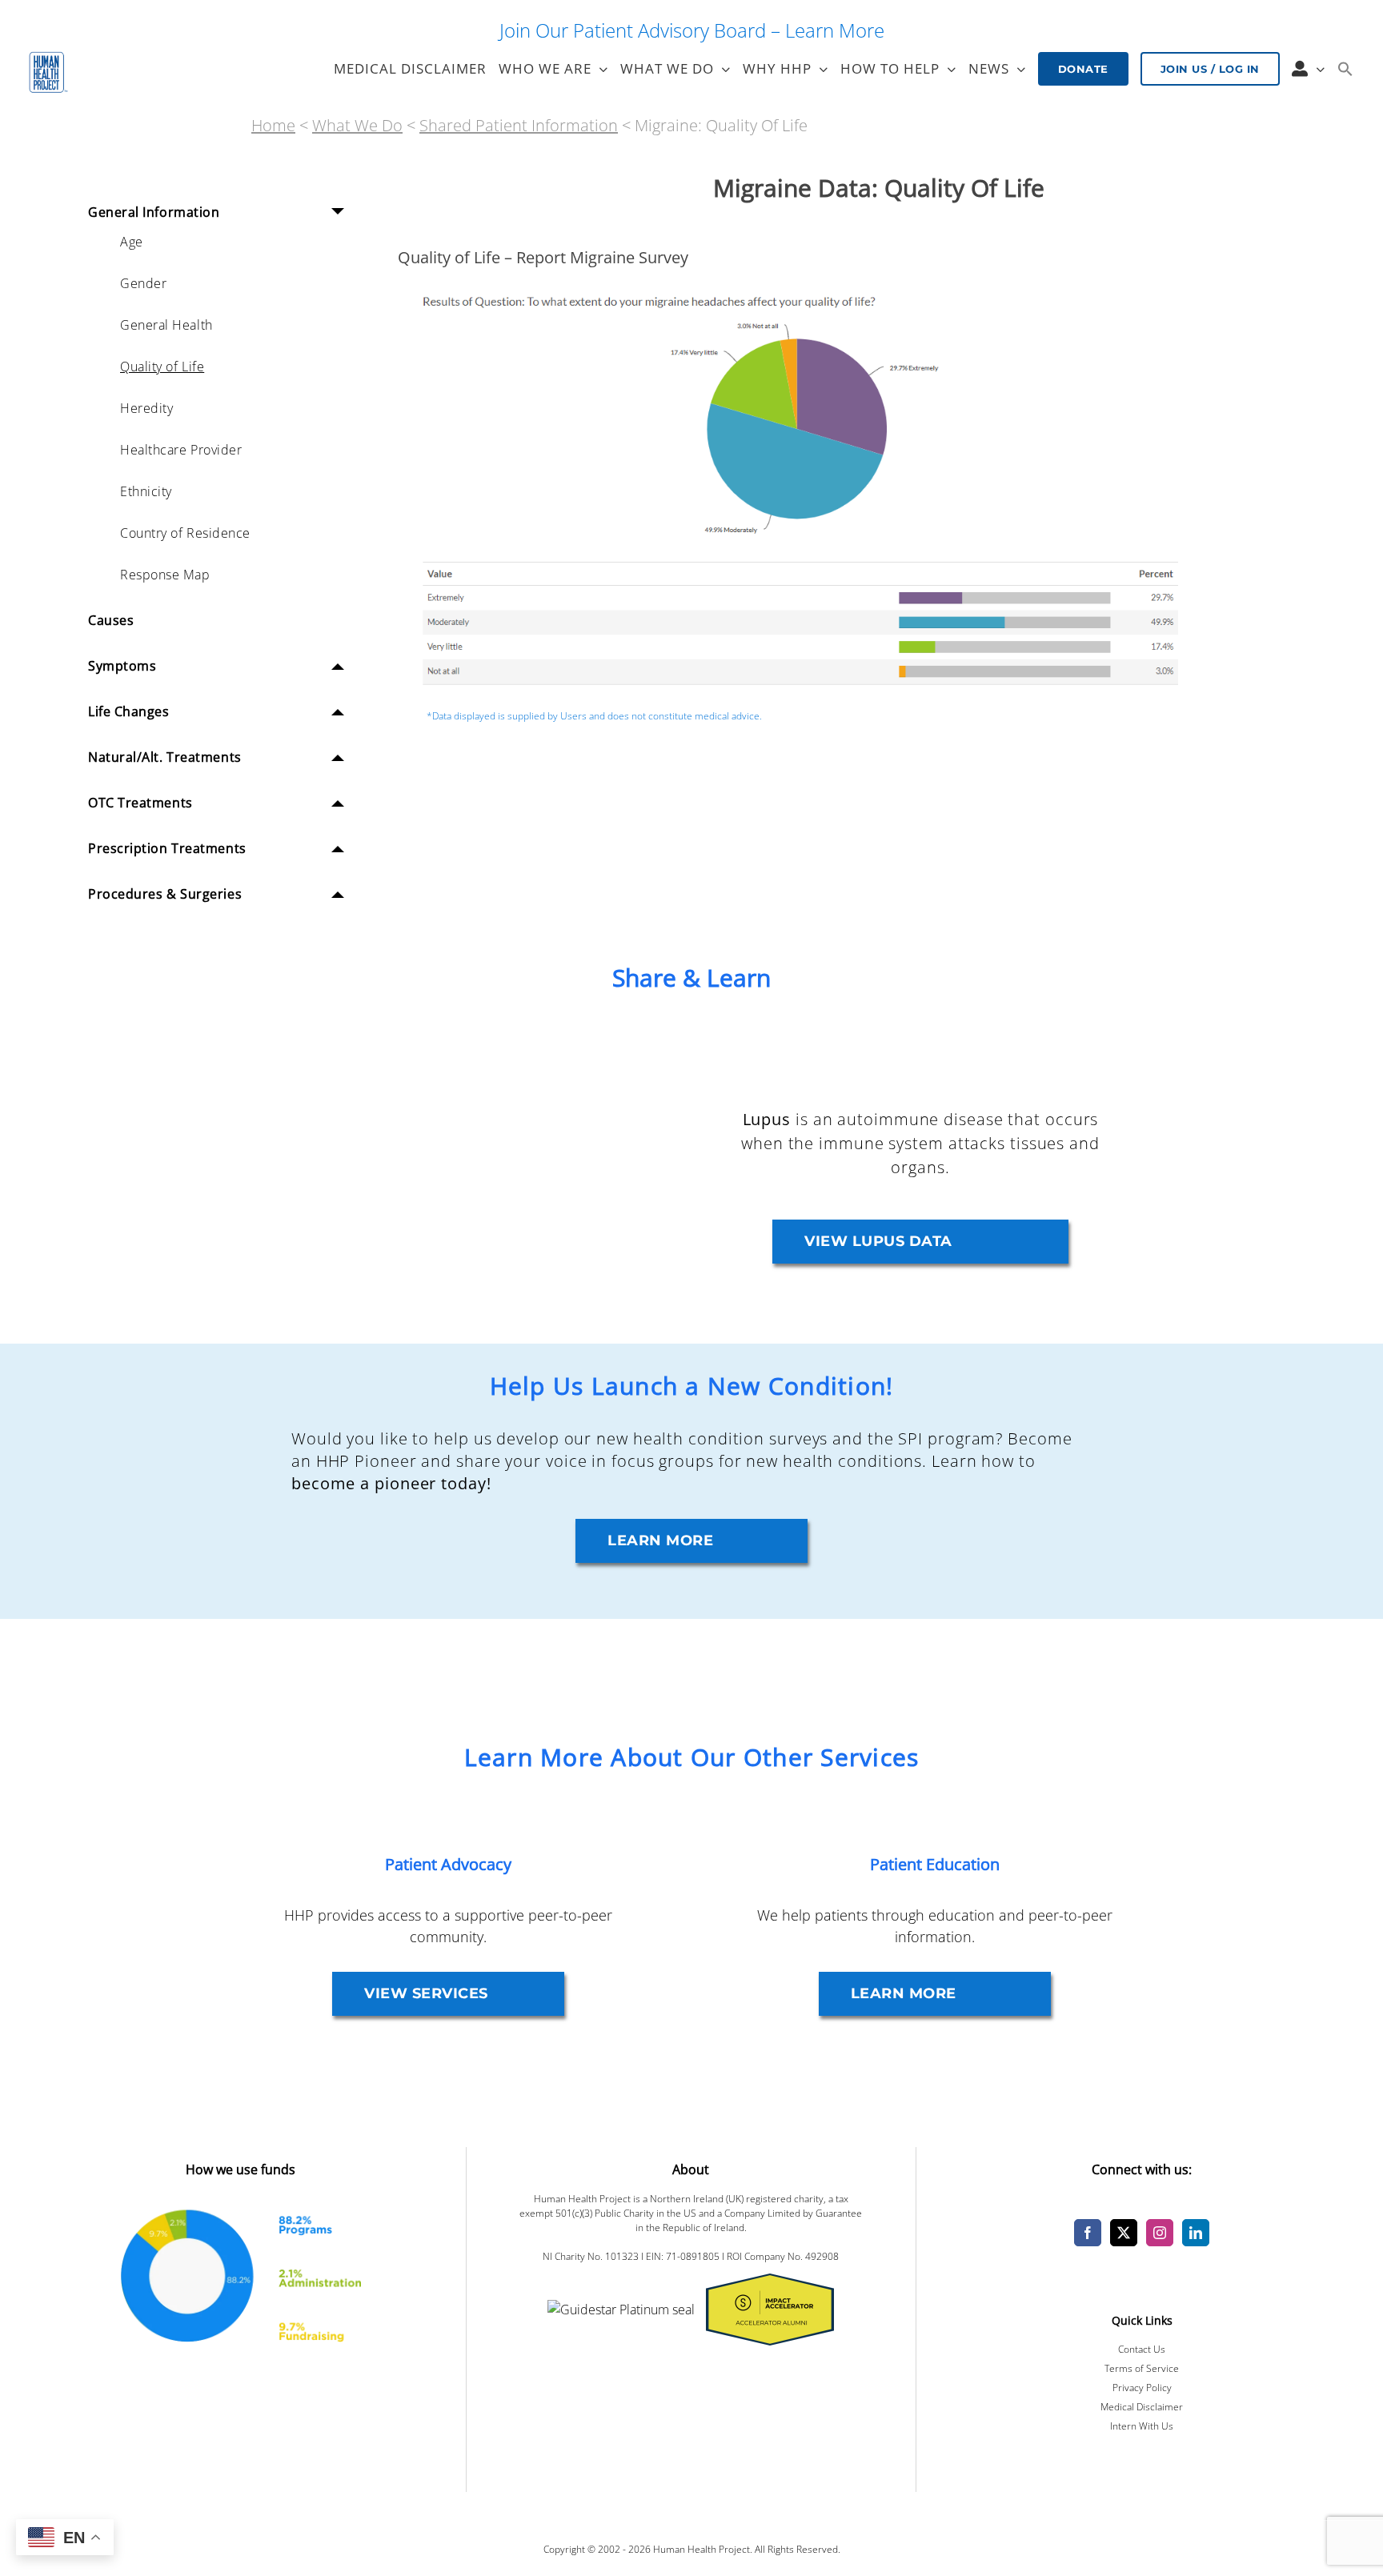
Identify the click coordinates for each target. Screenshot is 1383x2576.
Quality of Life (162, 367)
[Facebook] (1088, 2233)
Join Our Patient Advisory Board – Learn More (692, 30)
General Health (166, 325)
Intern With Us (1142, 2426)
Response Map (165, 575)
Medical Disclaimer (1142, 2407)
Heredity (146, 408)
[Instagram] (1160, 2233)
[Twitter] (1124, 2233)
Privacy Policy (1142, 2388)
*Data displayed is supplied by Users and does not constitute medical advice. (594, 716)
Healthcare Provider (181, 450)
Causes (111, 620)
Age (132, 242)
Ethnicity (146, 491)
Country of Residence (185, 533)
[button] (1345, 69)
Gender (143, 283)
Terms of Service (1142, 2368)
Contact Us (1142, 2349)
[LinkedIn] (1196, 2233)
